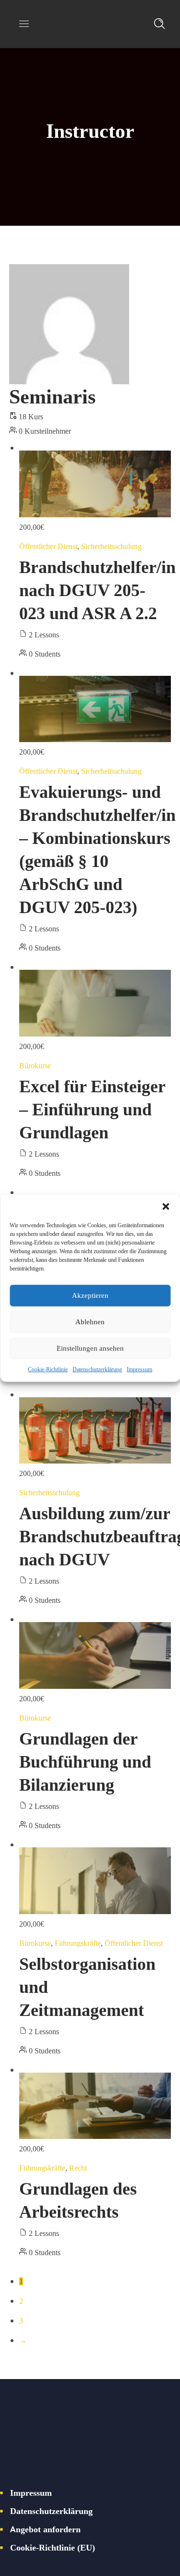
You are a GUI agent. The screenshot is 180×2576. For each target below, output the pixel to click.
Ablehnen (90, 1322)
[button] (166, 1206)
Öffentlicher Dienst (48, 546)
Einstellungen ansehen (90, 1348)
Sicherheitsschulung (111, 546)
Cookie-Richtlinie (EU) (53, 2547)
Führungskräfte (78, 1943)
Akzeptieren (90, 1295)
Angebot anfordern (45, 2529)
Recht (78, 2168)
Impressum (139, 1369)
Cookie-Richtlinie (48, 1369)
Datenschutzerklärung (97, 1369)
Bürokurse (35, 1065)
